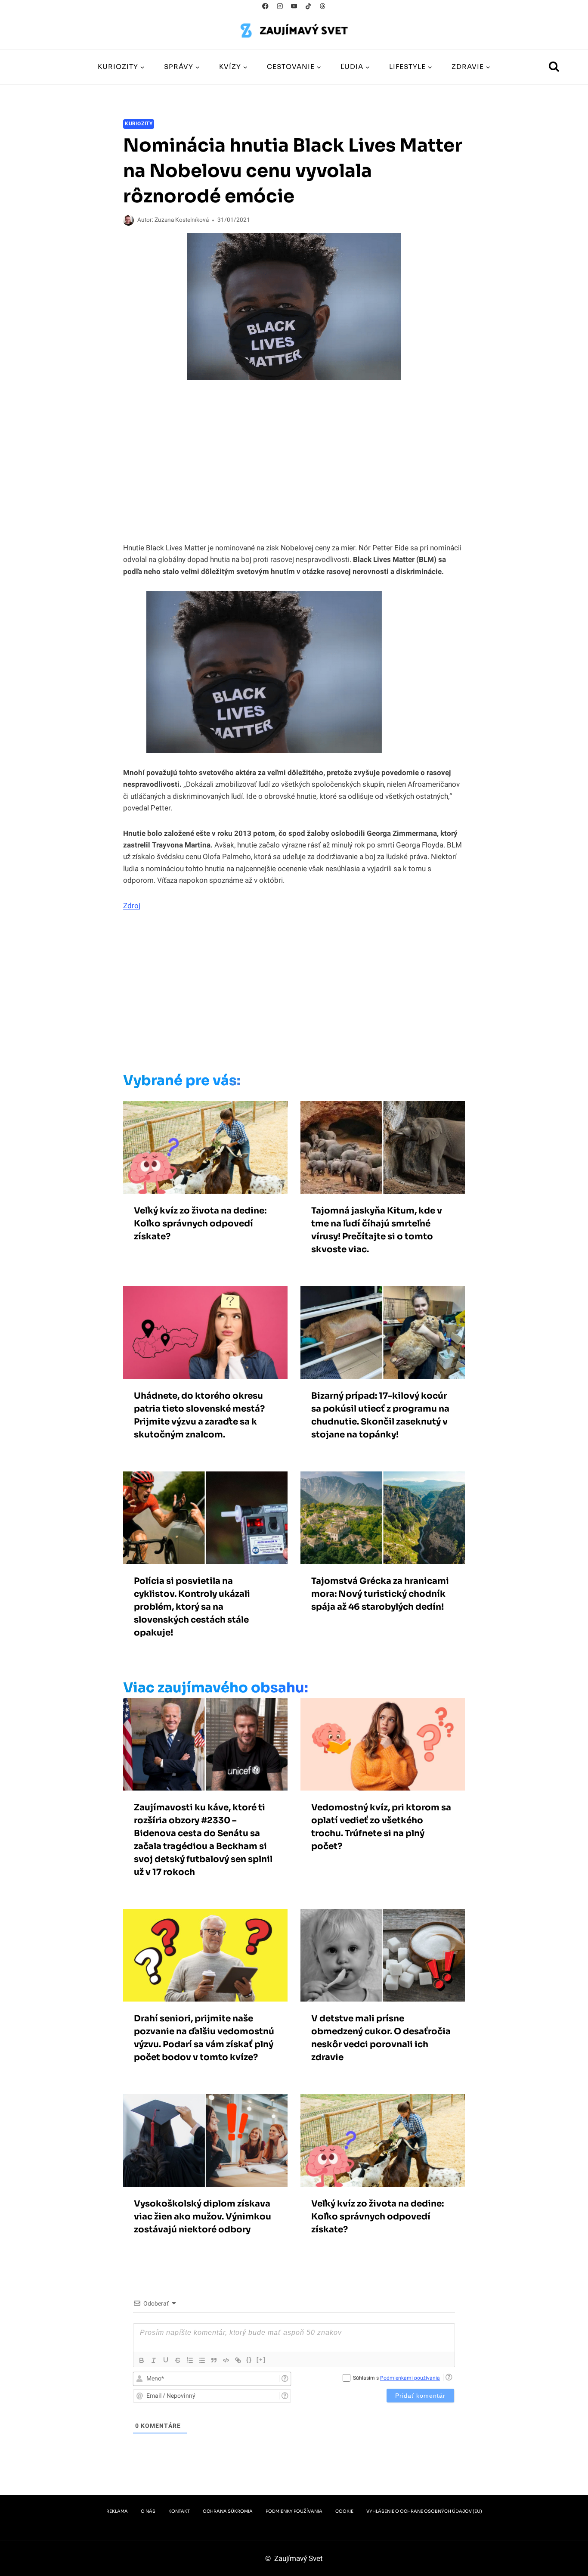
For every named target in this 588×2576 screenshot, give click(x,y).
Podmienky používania (294, 2511)
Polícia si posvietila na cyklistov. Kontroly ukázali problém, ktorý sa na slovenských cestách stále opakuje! (192, 1607)
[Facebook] (265, 6)
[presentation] (205, 1147)
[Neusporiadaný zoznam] (202, 2360)
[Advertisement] (276, 994)
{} (249, 2360)
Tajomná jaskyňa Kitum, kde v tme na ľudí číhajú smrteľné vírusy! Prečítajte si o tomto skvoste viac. (377, 1230)
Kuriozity (139, 124)
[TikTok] (308, 6)
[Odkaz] (238, 2360)
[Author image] (128, 220)
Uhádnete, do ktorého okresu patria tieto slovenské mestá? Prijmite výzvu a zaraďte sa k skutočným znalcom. (199, 1415)
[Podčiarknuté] (166, 2360)
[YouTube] (294, 6)
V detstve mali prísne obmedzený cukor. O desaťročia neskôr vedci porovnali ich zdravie (381, 2038)
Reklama (117, 2511)
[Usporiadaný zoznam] (190, 2360)
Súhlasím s (396, 2378)
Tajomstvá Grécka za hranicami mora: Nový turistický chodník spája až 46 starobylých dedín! (380, 1594)
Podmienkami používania (410, 2378)
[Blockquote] (214, 2360)
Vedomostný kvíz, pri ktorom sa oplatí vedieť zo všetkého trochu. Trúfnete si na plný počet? (381, 1827)
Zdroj (132, 906)
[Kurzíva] (154, 2360)
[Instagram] (280, 6)
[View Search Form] (554, 67)
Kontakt (179, 2511)
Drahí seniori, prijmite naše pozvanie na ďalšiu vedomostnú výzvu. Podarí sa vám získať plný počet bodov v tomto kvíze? (204, 2038)
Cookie (344, 2511)
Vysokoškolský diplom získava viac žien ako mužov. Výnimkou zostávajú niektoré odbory (203, 2217)
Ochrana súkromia (228, 2511)
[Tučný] (142, 2360)
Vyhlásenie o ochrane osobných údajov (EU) (424, 2511)
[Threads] (323, 6)
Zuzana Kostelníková (182, 220)
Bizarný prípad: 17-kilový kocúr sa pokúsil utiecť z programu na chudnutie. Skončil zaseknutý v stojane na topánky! (380, 1415)
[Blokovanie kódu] (226, 2360)
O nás (148, 2511)
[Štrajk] (178, 2360)
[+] (261, 2360)
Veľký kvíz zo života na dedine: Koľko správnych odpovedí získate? (200, 1224)
